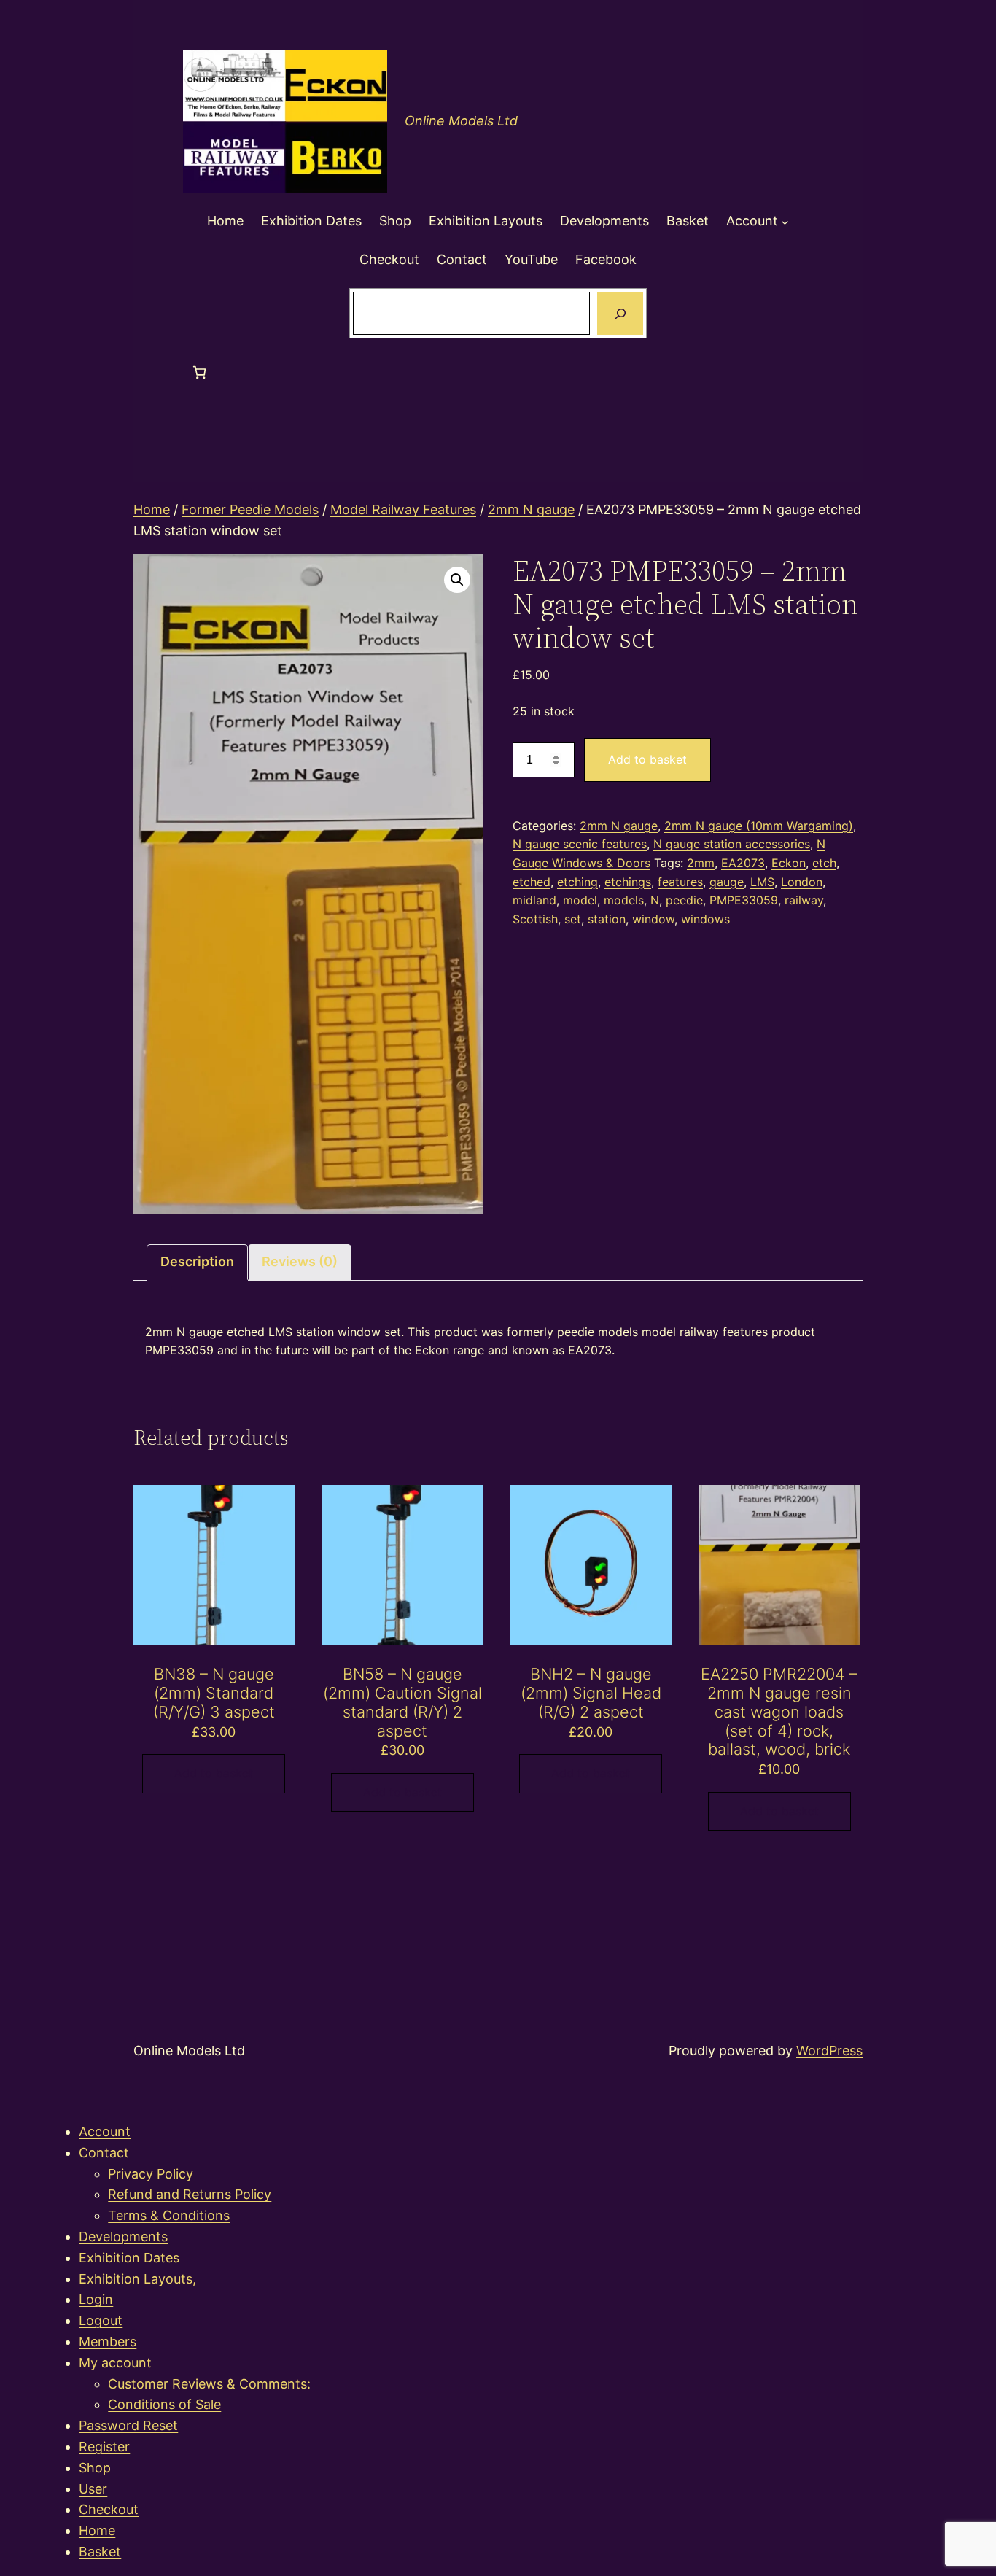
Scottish (535, 919)
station (607, 919)
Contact (104, 2153)
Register (104, 2447)
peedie (684, 900)
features (680, 882)
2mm (701, 863)
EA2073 (743, 863)
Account (105, 2131)
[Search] (620, 314)
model (580, 900)
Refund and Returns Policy (190, 2194)
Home (152, 509)
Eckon (789, 863)
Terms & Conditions (169, 2215)
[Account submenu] (785, 221)
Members (108, 2342)
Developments (123, 2236)
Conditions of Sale (164, 2404)
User (93, 2489)
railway (804, 900)
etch (824, 863)
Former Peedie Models (250, 509)
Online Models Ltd (461, 121)
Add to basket (647, 759)
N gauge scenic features (580, 844)
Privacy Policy (151, 2174)
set (573, 919)
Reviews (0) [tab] (300, 1261)
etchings (628, 882)
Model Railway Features (403, 509)
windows (705, 919)
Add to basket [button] (214, 1773)
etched (532, 882)
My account (115, 2363)
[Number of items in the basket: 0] (199, 372)
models (624, 900)
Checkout (109, 2509)
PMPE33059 (744, 900)
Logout (101, 2320)
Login (96, 2299)
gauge (727, 882)
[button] (457, 580)
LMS (762, 882)
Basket (100, 2552)
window (653, 919)
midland (534, 900)
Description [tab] (197, 1261)
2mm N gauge (531, 509)
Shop (95, 2468)
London (802, 882)
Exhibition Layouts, (137, 2279)
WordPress (829, 2051)
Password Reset (128, 2425)
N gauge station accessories (732, 844)
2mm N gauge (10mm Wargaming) (759, 826)
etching (577, 882)
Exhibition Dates (129, 2258)
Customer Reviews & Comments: (209, 2384)
